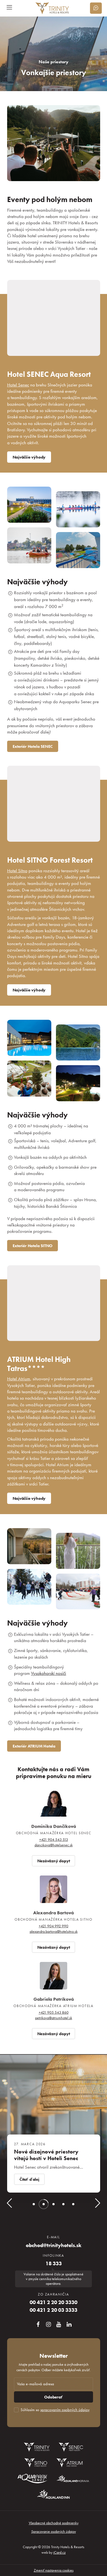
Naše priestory (54, 62)
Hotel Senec (18, 385)
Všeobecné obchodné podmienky (54, 2523)
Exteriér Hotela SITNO (33, 1246)
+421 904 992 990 (54, 1926)
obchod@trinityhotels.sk (54, 2245)
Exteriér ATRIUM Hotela (34, 1746)
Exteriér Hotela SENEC (33, 746)
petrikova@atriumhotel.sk (54, 2018)
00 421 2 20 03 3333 (54, 2310)
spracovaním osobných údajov (65, 2410)
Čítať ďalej (29, 2179)
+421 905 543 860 (54, 2012)
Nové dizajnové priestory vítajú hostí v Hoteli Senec (46, 2155)
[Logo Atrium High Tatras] (70, 2463)
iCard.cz (59, 2552)
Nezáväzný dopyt (54, 1861)
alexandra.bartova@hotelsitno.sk (54, 1931)
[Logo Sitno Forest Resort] (36, 2463)
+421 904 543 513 (54, 1839)
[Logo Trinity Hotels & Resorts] (37, 2447)
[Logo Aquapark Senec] (32, 2479)
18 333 (54, 2264)
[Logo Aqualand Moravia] (73, 2479)
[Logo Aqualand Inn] (54, 2494)
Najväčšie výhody (29, 457)
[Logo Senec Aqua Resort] (71, 2447)
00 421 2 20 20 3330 (54, 2302)
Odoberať (53, 2397)
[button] (9, 2205)
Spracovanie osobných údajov (54, 2531)
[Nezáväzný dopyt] (96, 8)
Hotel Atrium (19, 1379)
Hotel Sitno (17, 871)
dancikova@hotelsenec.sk (54, 1845)
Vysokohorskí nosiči (49, 1673)
